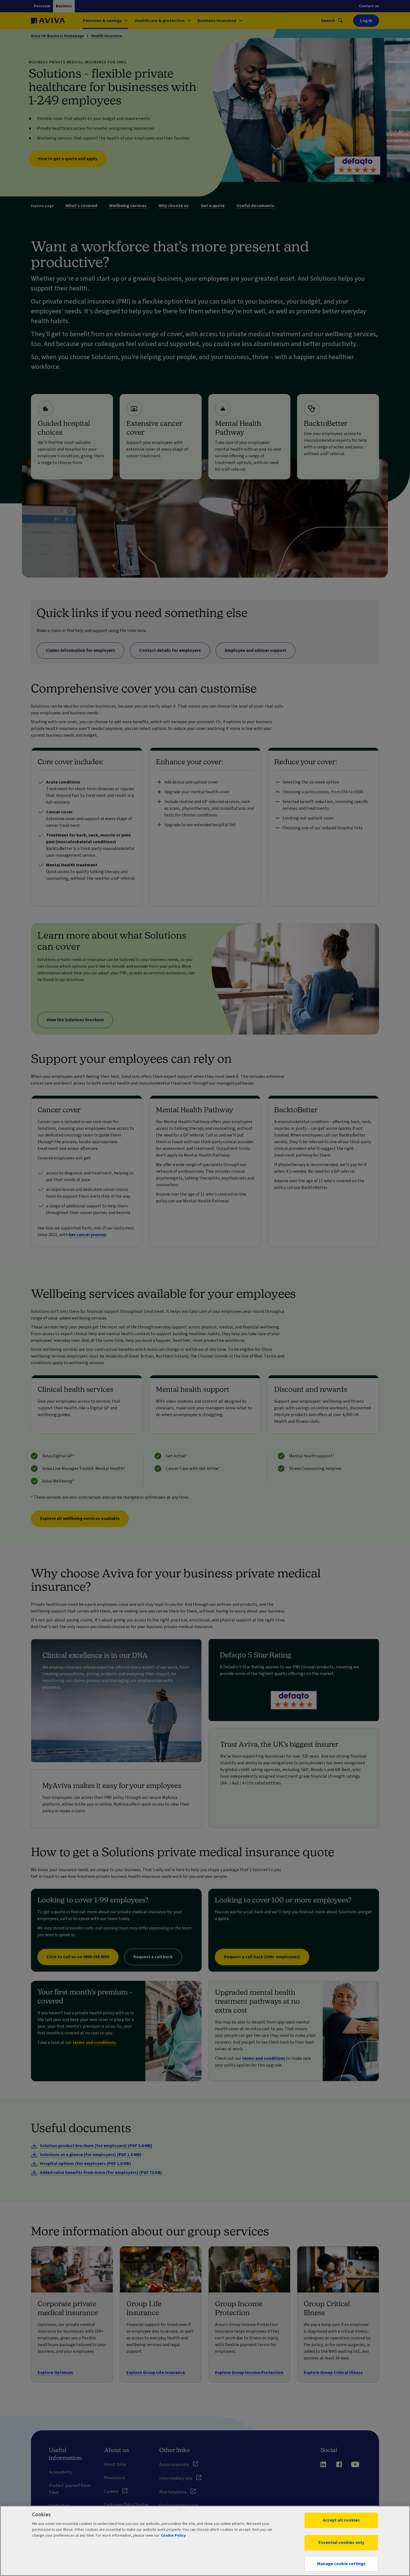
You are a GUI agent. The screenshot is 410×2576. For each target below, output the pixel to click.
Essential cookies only (341, 2543)
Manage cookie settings (341, 2564)
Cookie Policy (173, 2536)
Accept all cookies (341, 2520)
